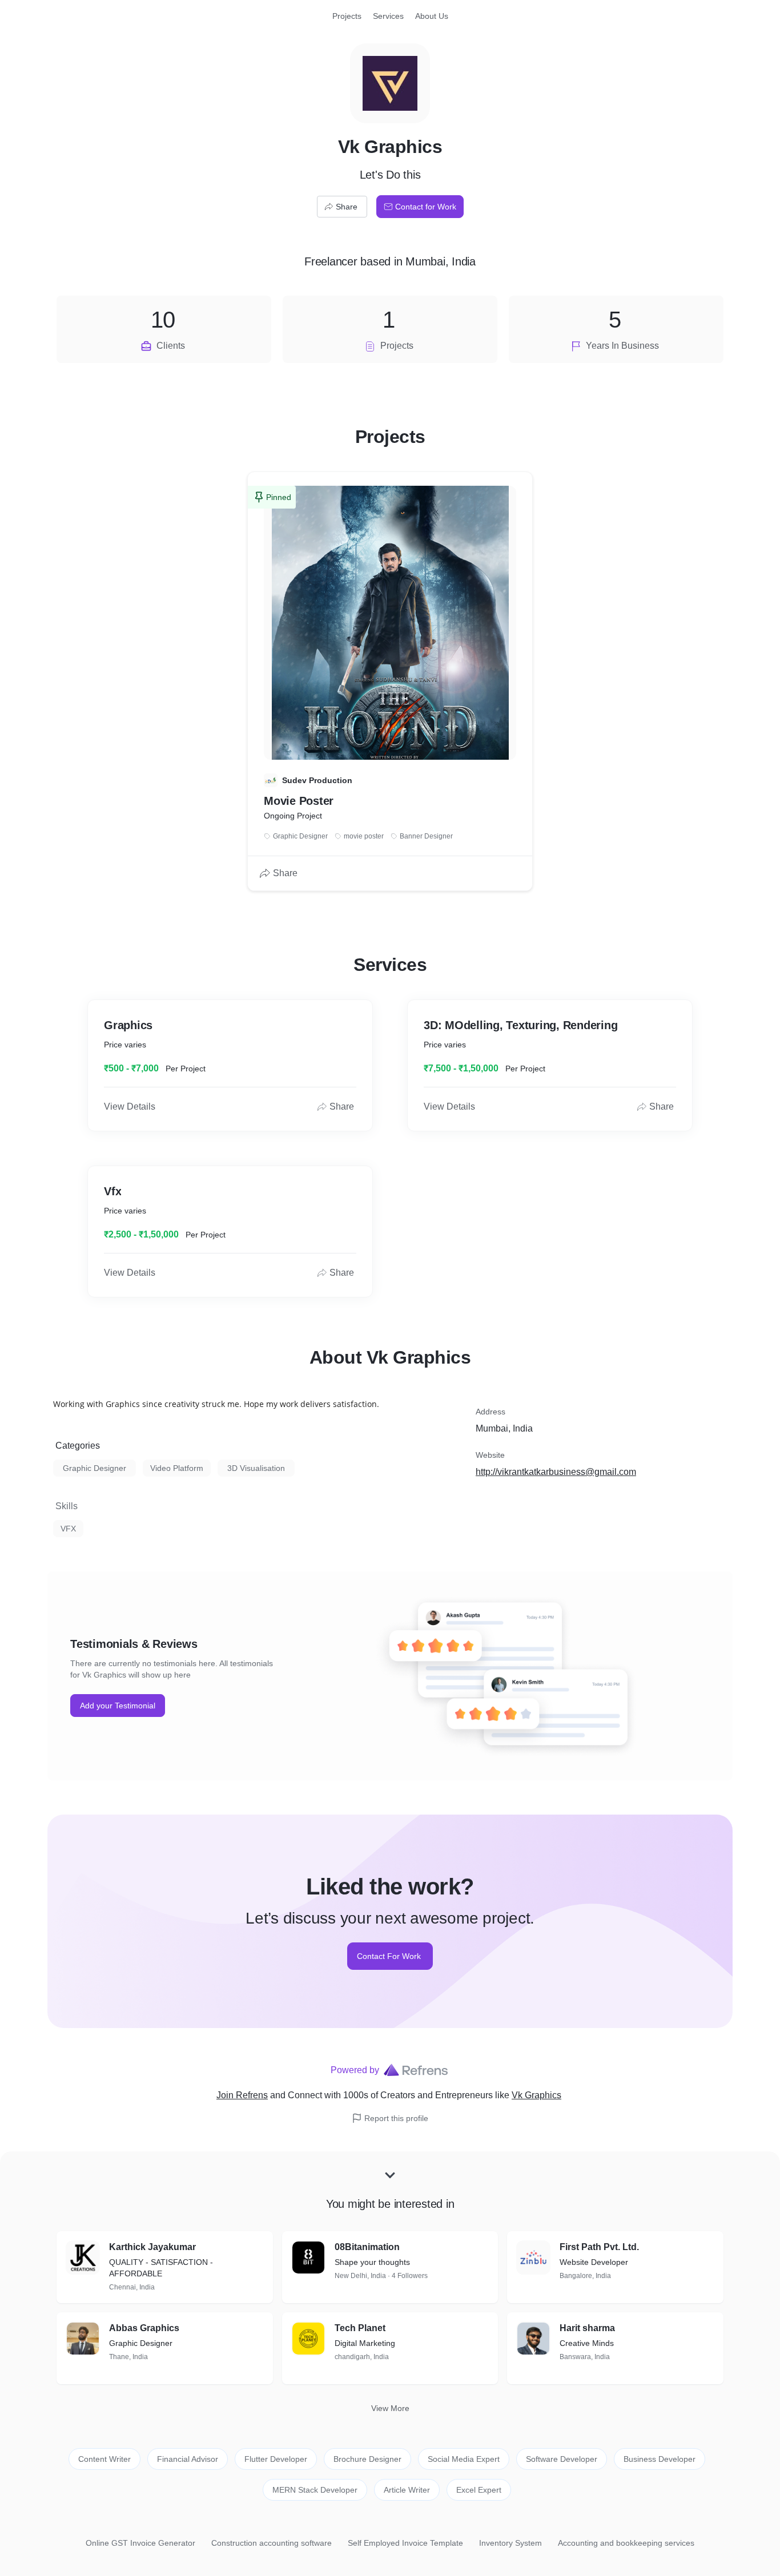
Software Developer (562, 2459)
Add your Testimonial (118, 1706)
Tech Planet (360, 2328)
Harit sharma (587, 2328)
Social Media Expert (464, 2459)
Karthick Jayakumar (152, 2247)
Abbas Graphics (144, 2328)
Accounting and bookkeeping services (626, 2543)
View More (390, 2408)
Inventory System (510, 2543)
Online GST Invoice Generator (140, 2543)
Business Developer (660, 2459)
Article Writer (407, 2490)
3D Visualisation (256, 1468)
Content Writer (104, 2459)
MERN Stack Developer (315, 2490)
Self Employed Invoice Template (405, 2543)
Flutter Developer (276, 2459)
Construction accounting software (272, 2543)
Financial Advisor (188, 2459)
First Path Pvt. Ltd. (599, 2247)
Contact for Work (426, 207)
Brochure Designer (367, 2459)
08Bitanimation (367, 2247)
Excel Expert (479, 2490)
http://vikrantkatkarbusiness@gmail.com (556, 1472)
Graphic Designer (95, 1468)
